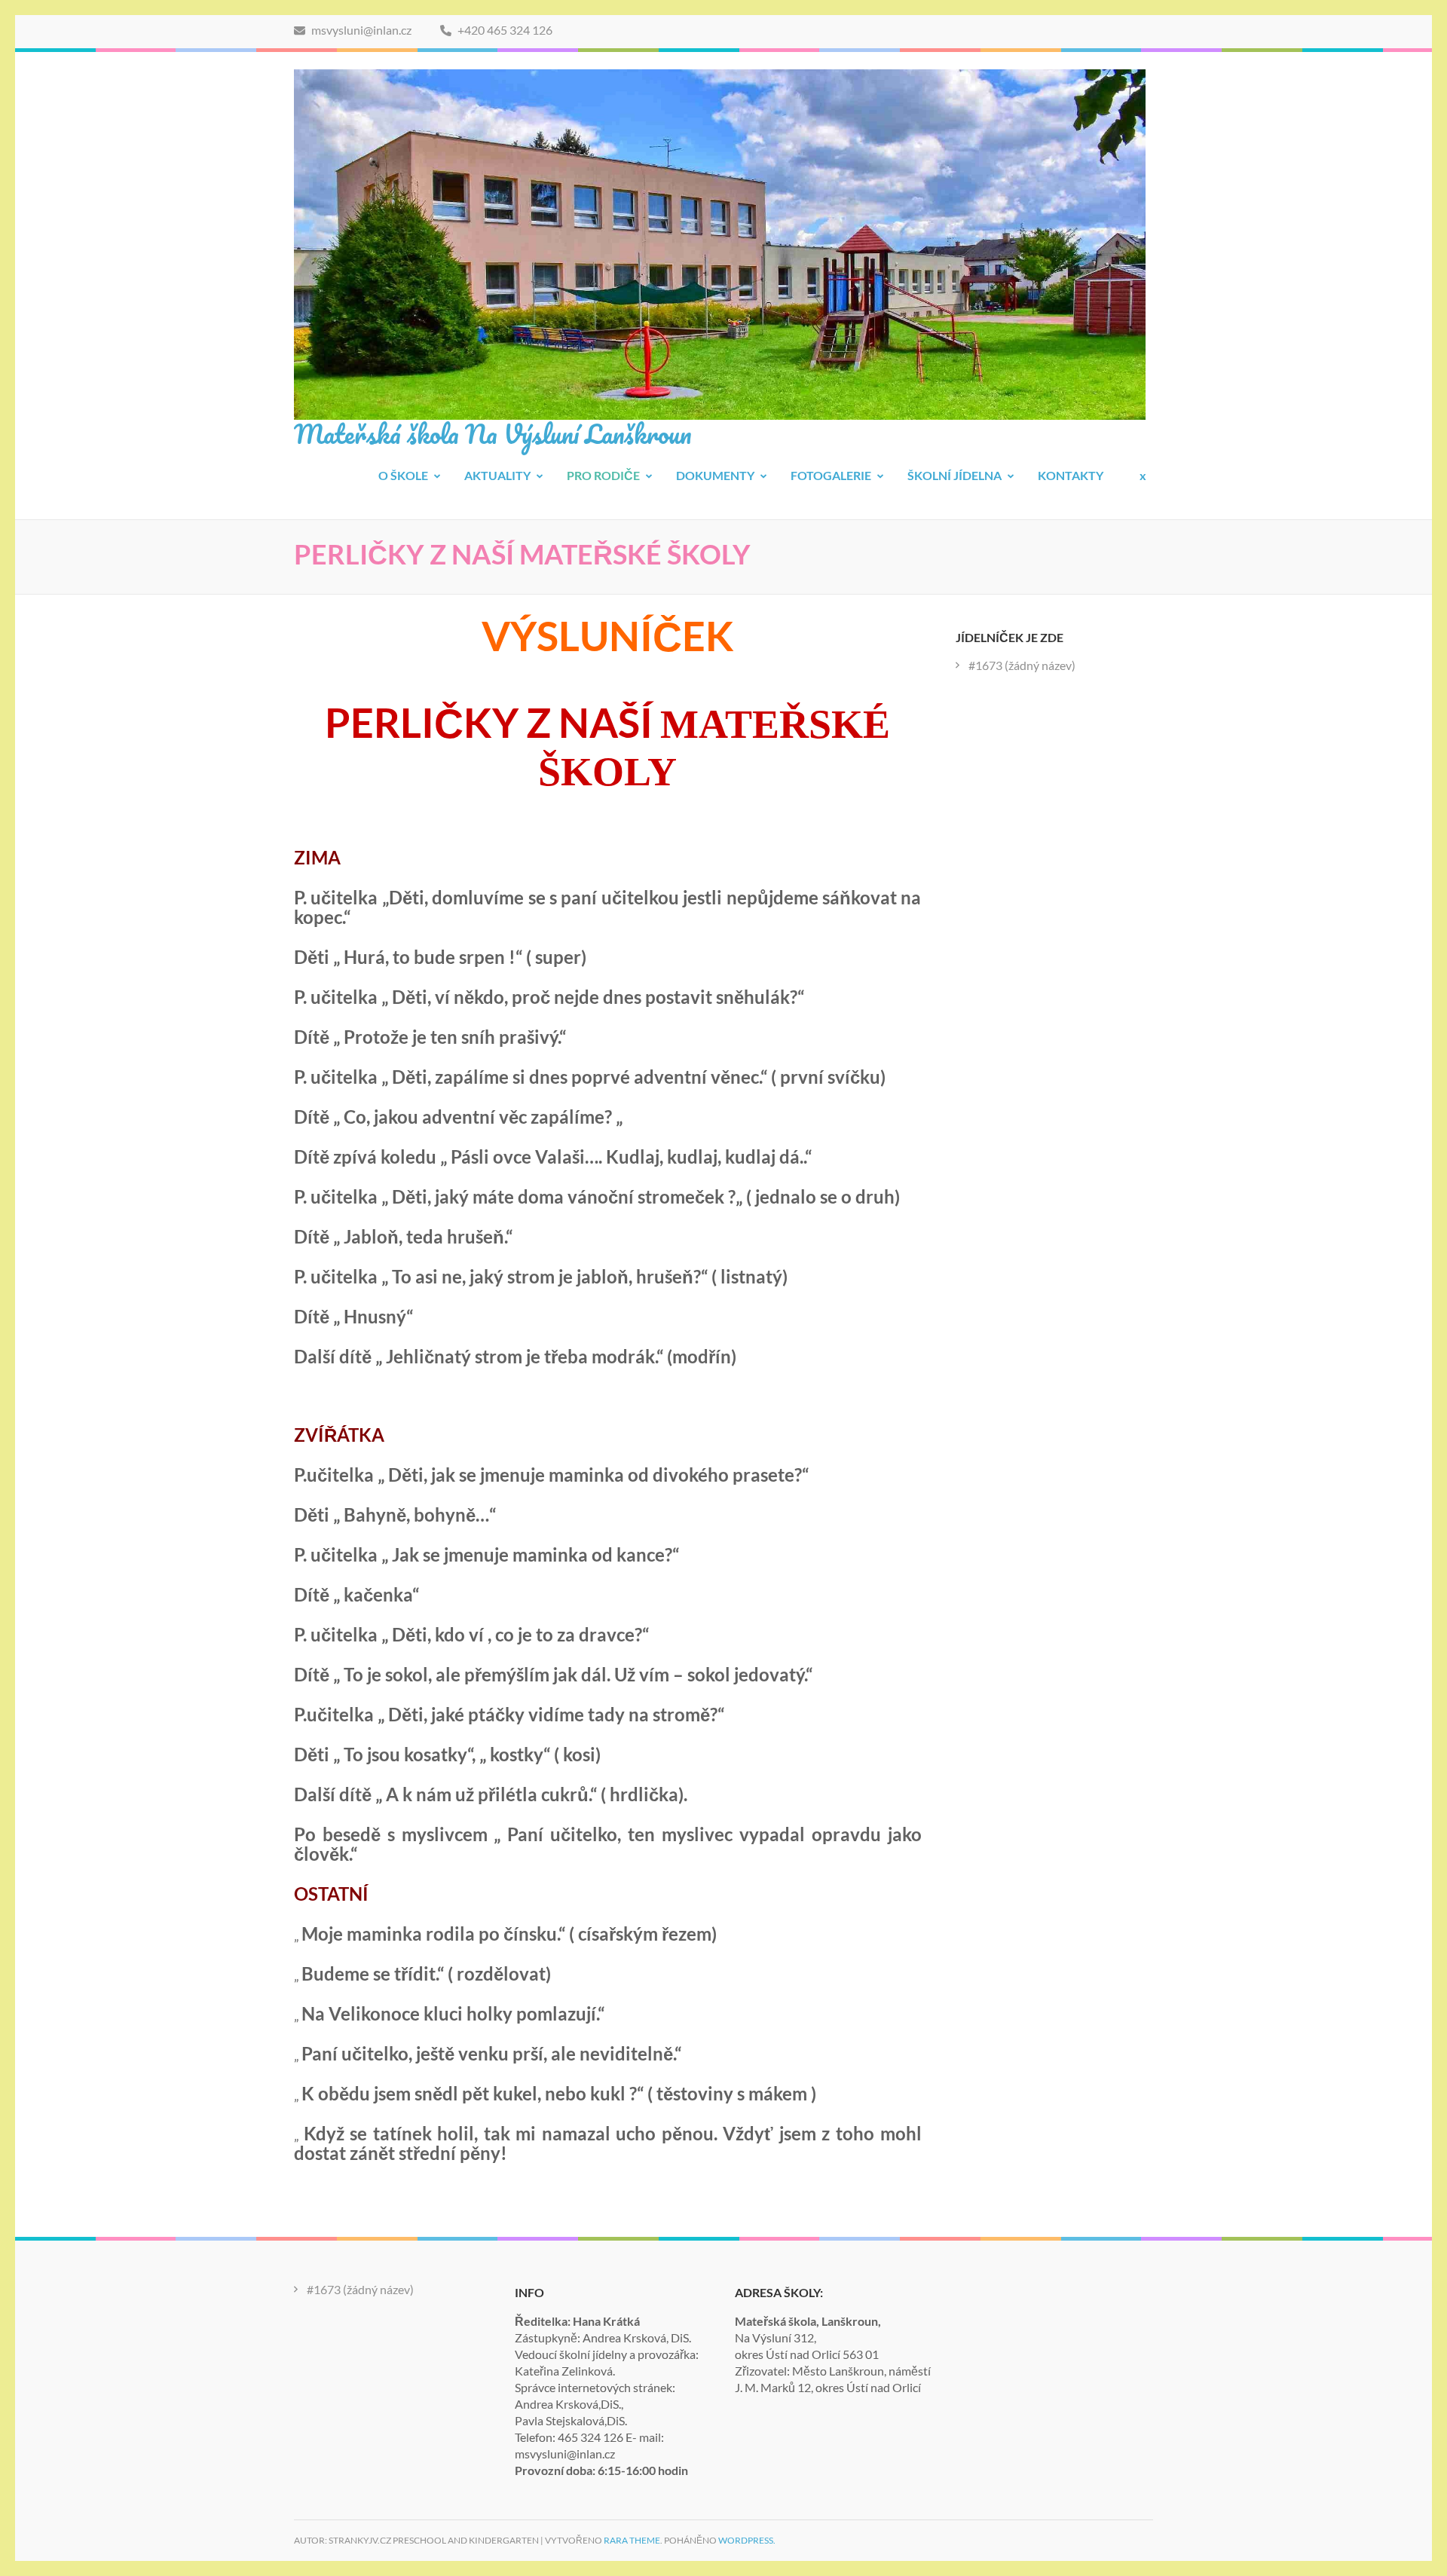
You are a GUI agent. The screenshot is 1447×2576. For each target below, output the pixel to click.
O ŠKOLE (403, 475)
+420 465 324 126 (504, 30)
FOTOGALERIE (831, 475)
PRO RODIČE (603, 475)
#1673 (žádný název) (1022, 665)
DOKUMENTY (715, 475)
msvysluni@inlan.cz (360, 30)
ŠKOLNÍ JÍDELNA (954, 475)
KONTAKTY (1071, 475)
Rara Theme (632, 2540)
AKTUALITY (497, 475)
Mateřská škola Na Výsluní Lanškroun (493, 433)
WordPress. (747, 2540)
